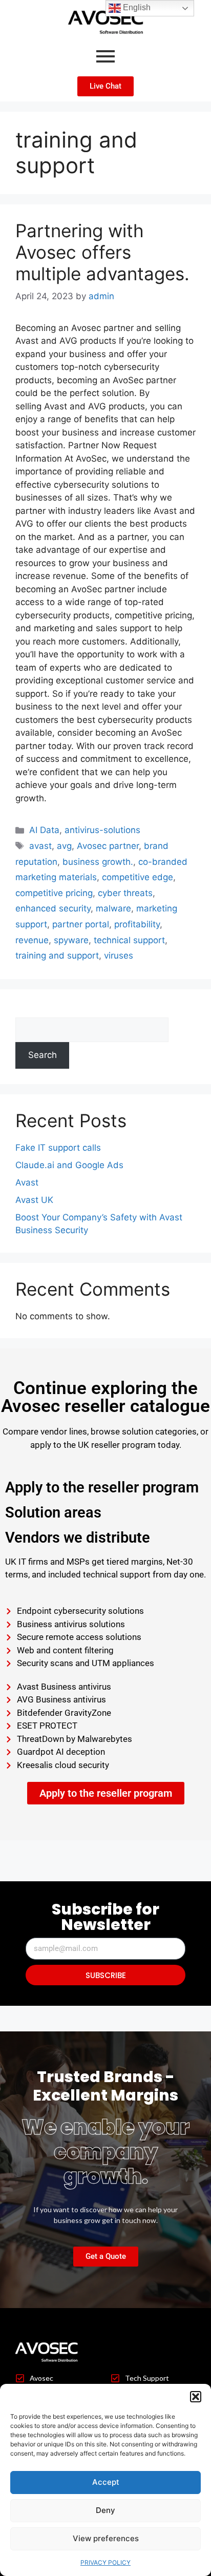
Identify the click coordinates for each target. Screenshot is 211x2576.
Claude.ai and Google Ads (69, 1165)
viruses (119, 955)
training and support (57, 955)
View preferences (106, 2538)
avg (64, 846)
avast (40, 846)
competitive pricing (54, 893)
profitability (137, 924)
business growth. (98, 862)
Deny (105, 2510)
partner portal (81, 924)
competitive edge (138, 877)
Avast (27, 1182)
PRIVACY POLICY (105, 2562)
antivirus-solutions (102, 830)
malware (113, 908)
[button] (196, 2397)
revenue (32, 940)
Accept (106, 2482)
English (136, 7)
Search (30, 1011)
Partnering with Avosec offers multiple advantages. (102, 252)
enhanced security (53, 908)
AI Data (44, 830)
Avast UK (34, 1200)
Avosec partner (108, 846)
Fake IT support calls (58, 1148)
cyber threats (125, 893)
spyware (71, 940)
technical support (129, 940)
